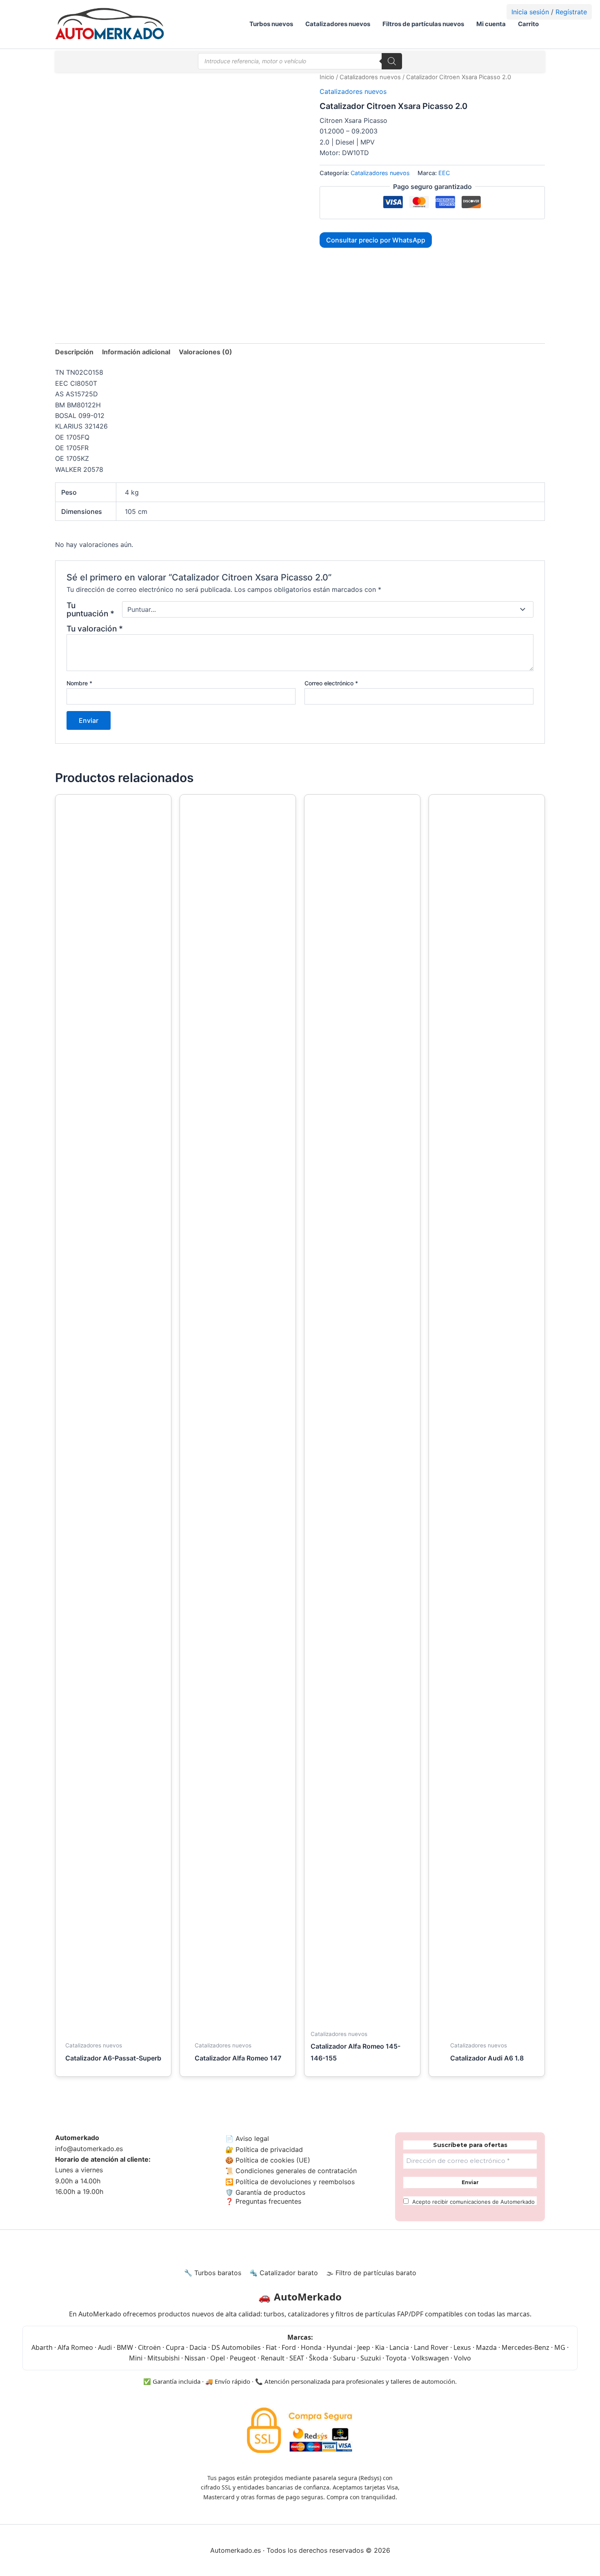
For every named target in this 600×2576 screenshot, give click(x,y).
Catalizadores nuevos (338, 24)
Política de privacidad (269, 2149)
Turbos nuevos (271, 24)
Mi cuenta (491, 24)
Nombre (79, 683)
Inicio (327, 77)
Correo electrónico (331, 683)
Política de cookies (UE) (273, 2160)
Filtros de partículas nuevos (423, 24)
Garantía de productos (270, 2192)
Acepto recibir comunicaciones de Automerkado (473, 2202)
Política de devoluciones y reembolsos (295, 2182)
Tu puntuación (90, 609)
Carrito (528, 24)
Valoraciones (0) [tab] (206, 352)
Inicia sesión (530, 12)
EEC (444, 173)
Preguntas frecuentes (267, 2201)
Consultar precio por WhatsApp (376, 240)
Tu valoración (95, 629)
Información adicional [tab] (136, 352)
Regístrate (571, 12)
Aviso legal (252, 2138)
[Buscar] (392, 61)
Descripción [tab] (74, 352)
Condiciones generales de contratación (296, 2171)
